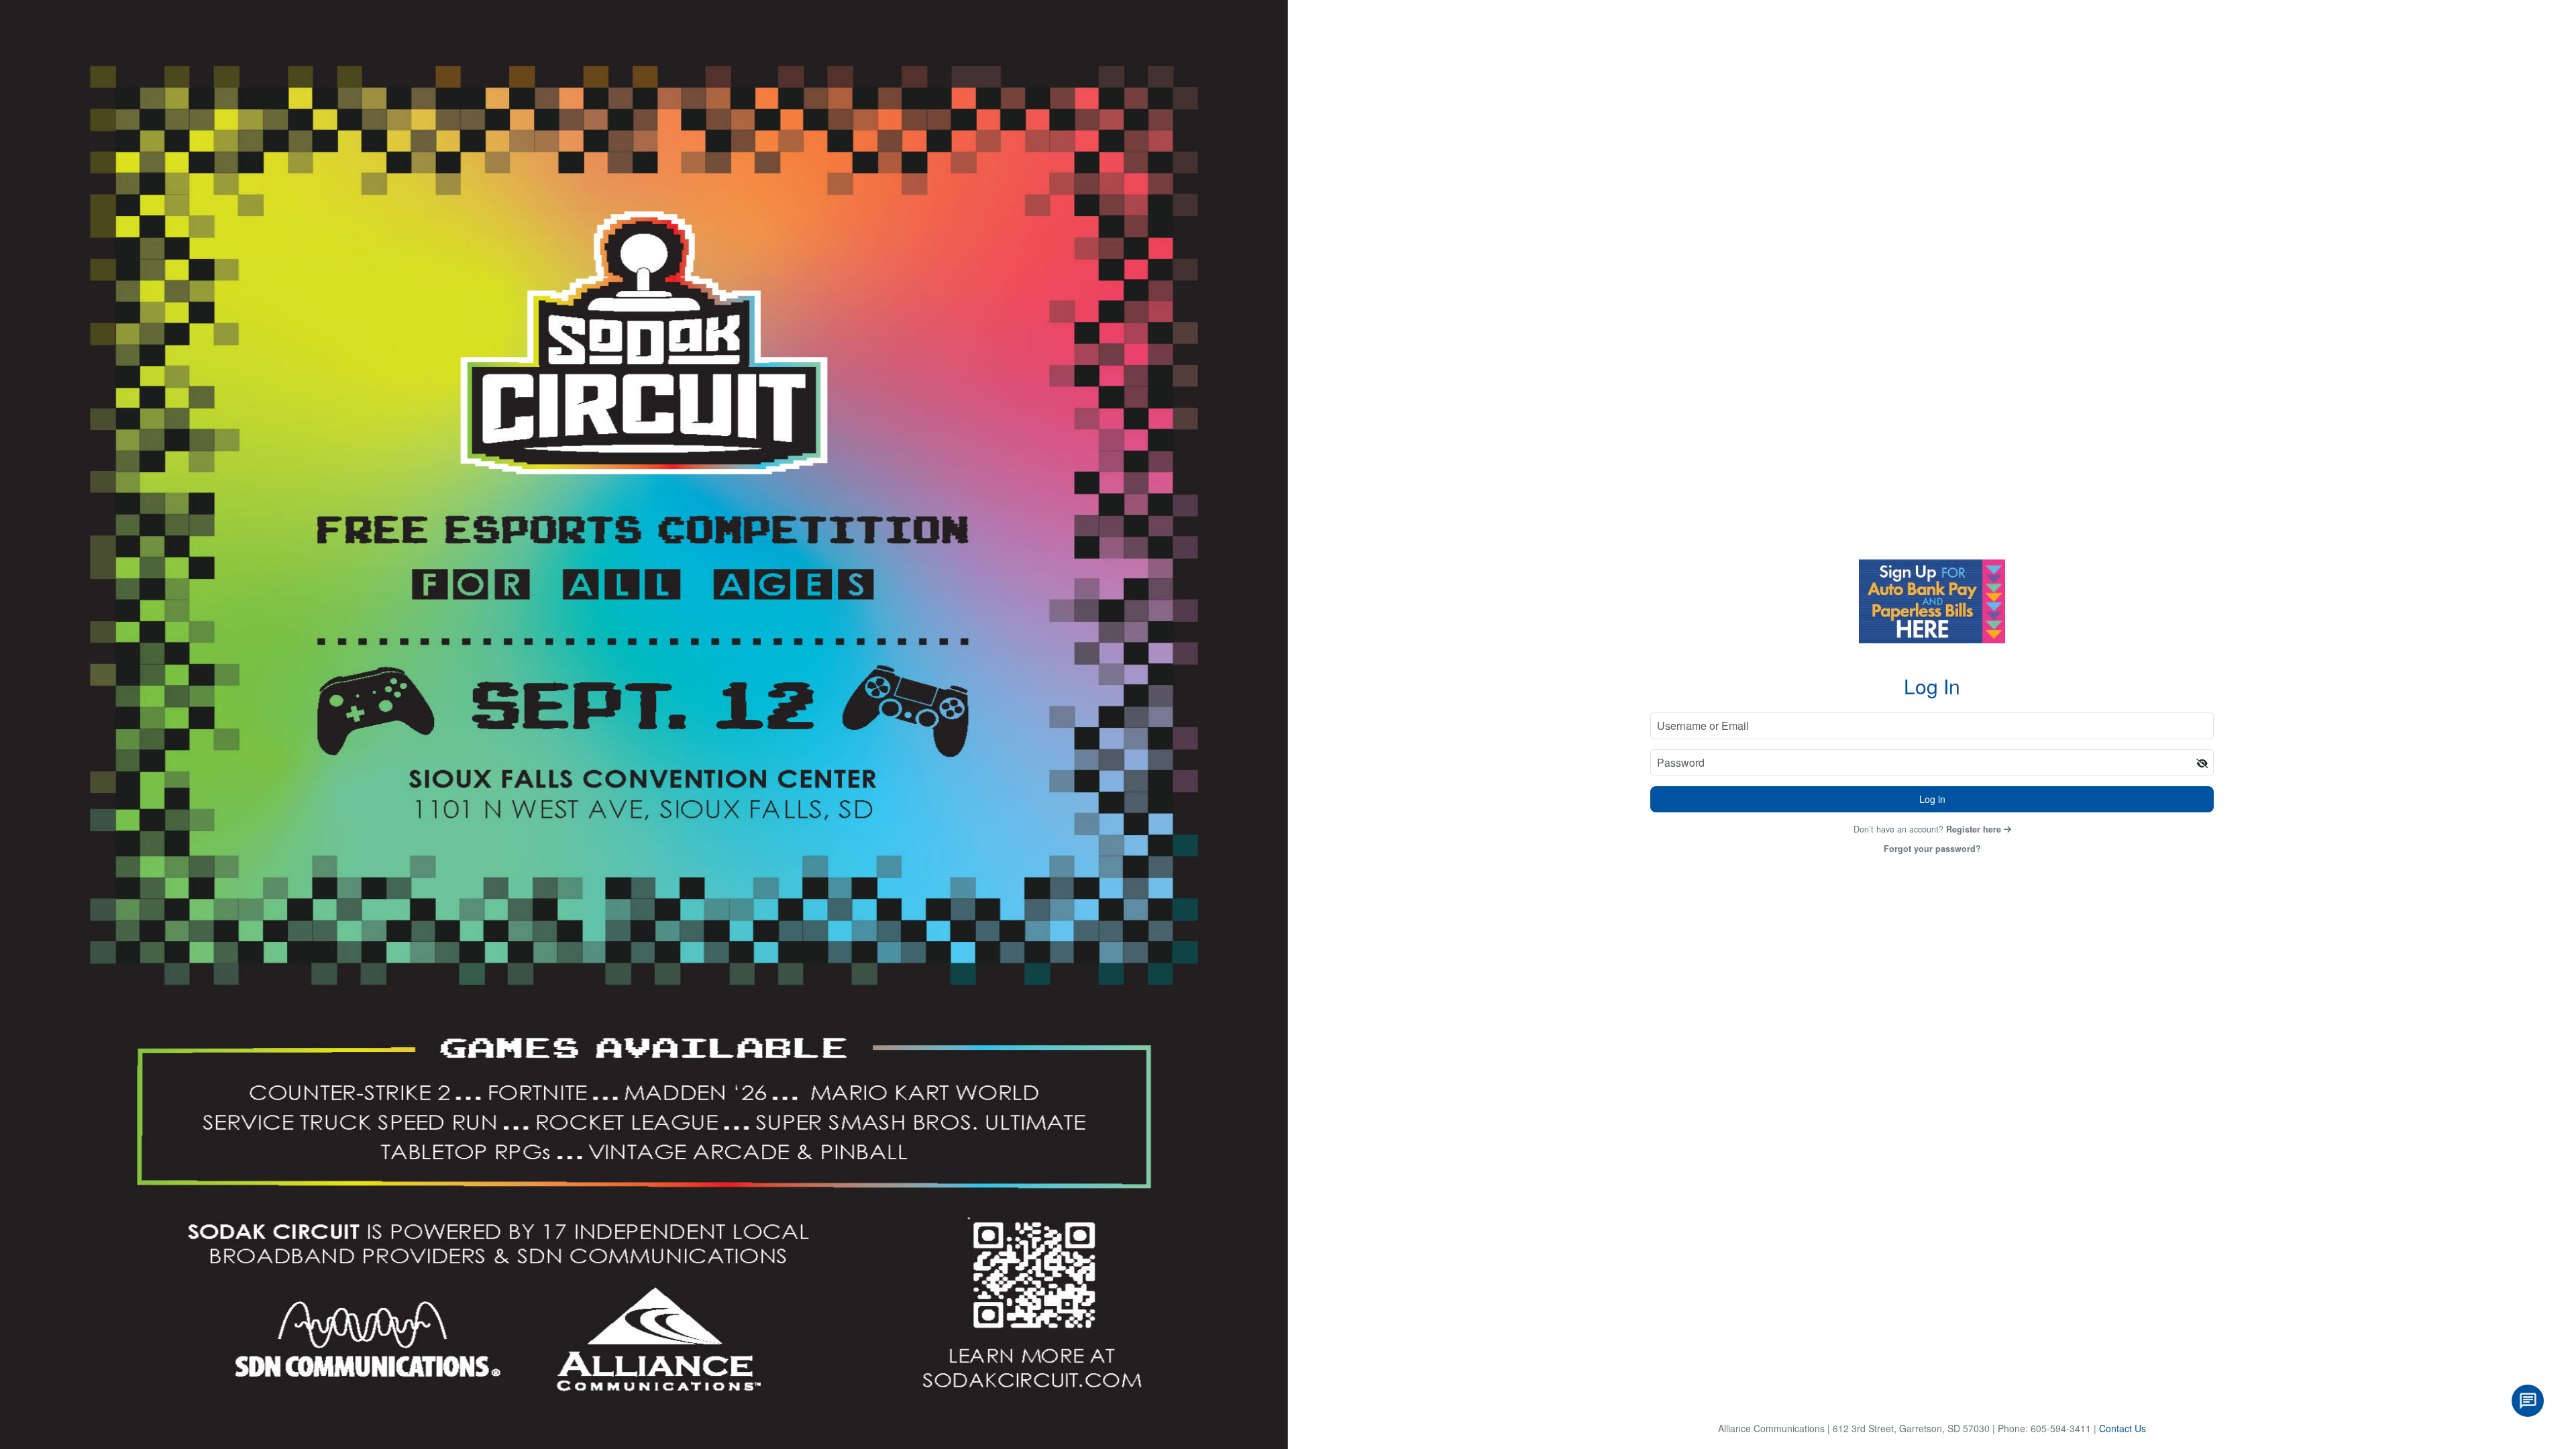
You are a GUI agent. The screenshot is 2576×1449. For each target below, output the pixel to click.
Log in (1932, 799)
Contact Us (2123, 1428)
